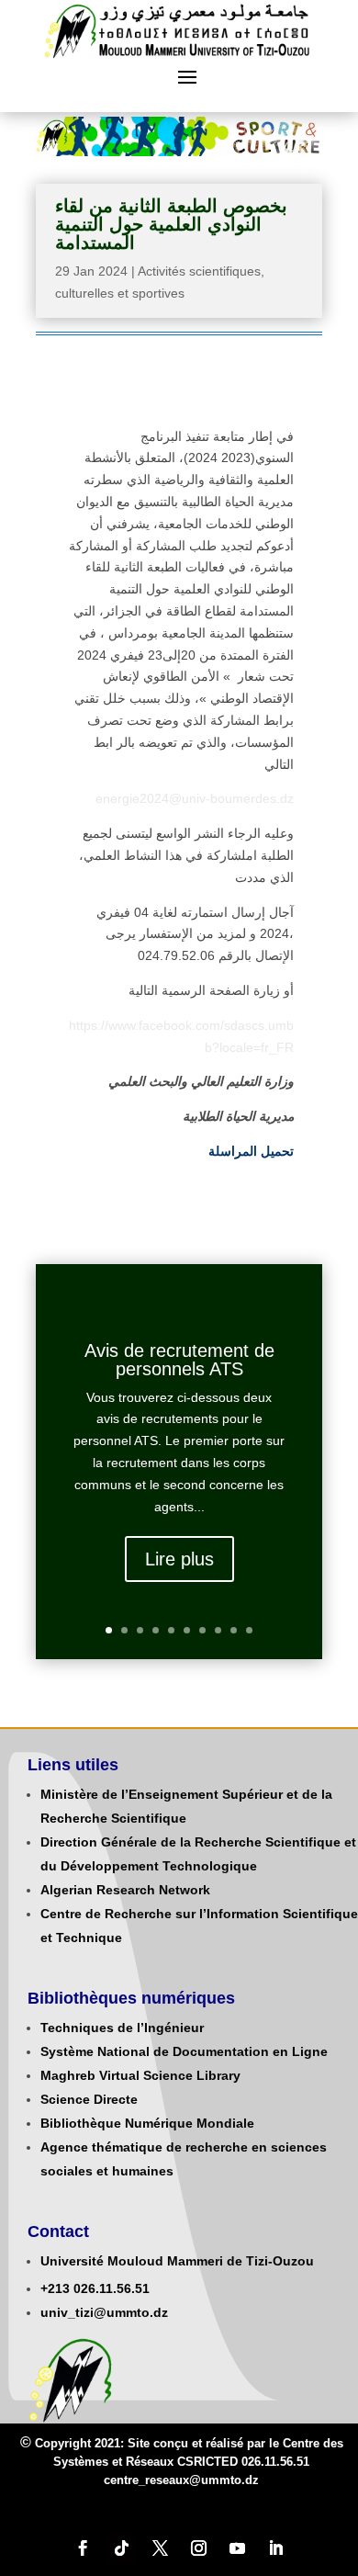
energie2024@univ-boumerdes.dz (195, 798)
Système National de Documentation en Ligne (184, 2051)
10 (249, 1630)
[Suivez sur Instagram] (198, 2548)
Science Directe (89, 2099)
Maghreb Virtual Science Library (140, 2075)
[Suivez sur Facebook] (83, 2548)
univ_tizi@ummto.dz (104, 2312)
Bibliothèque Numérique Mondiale (147, 2123)
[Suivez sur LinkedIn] (275, 2548)
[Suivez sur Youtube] (237, 2548)
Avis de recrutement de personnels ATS (179, 1360)
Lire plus (179, 1559)
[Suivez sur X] (160, 2548)
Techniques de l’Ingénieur (122, 2028)
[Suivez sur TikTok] (121, 2548)
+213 (55, 2288)
